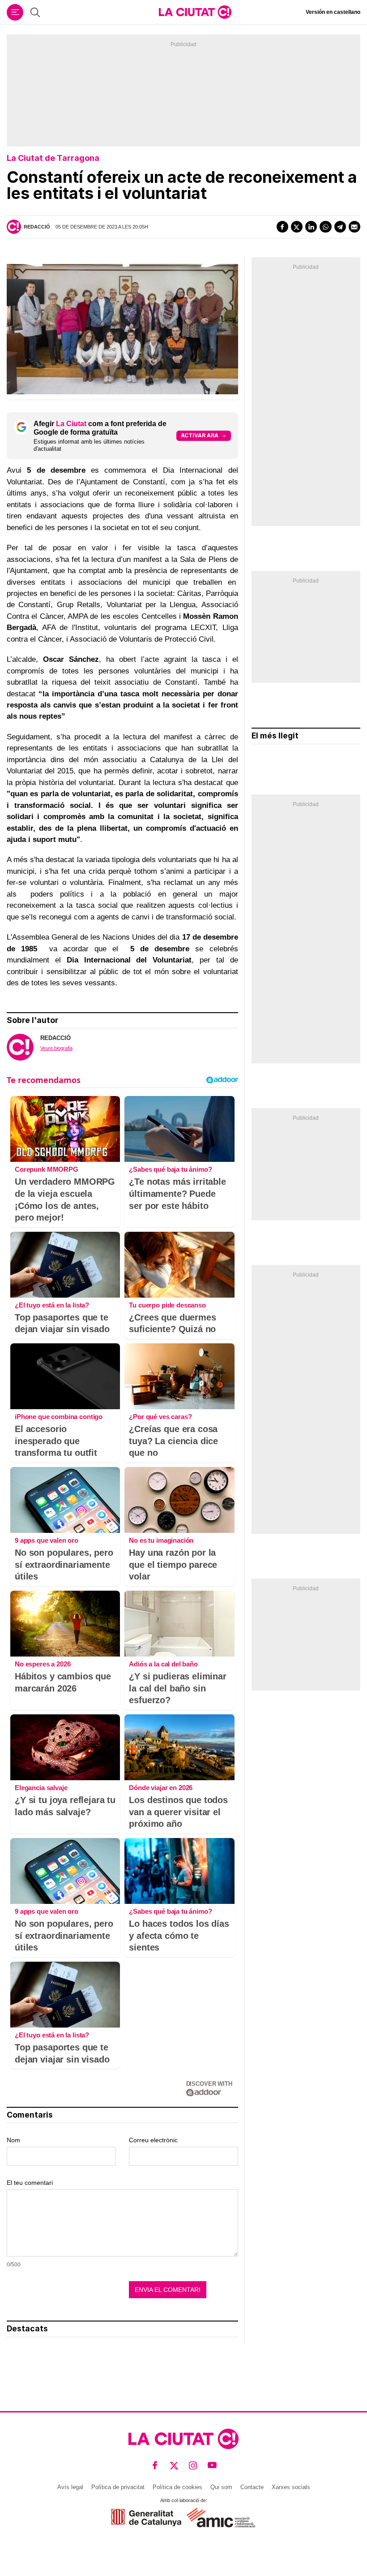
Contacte (252, 2487)
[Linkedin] (311, 227)
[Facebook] (282, 227)
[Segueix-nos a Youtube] (212, 2466)
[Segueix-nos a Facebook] (155, 2466)
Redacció (37, 227)
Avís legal (70, 2487)
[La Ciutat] (195, 12)
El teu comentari (30, 2183)
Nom (13, 2140)
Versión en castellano (333, 12)
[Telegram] (340, 227)
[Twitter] (297, 227)
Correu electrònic (153, 2140)
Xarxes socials (291, 2487)
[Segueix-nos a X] (174, 2466)
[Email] (354, 227)
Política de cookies (177, 2487)
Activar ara (200, 435)
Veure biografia (56, 1048)
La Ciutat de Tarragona (53, 158)
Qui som (221, 2487)
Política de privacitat (118, 2487)
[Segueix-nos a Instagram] (193, 2466)
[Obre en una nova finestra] (146, 2518)
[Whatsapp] (325, 227)
